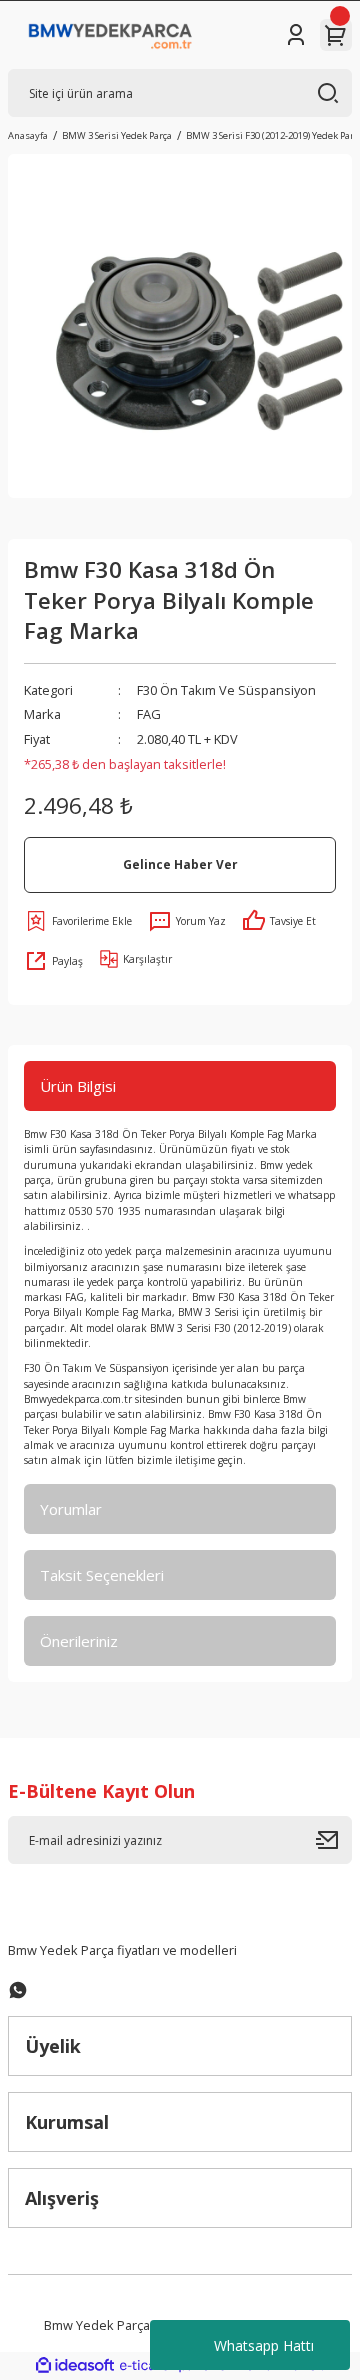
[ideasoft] (75, 2366)
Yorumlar (71, 1509)
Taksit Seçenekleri (102, 1575)
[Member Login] (296, 35)
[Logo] (110, 35)
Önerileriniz (79, 1641)
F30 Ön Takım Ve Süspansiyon (226, 690)
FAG (149, 714)
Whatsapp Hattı (264, 2345)
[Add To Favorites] (78, 921)
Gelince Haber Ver (180, 864)
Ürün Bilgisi (78, 1086)
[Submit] (334, 1840)
